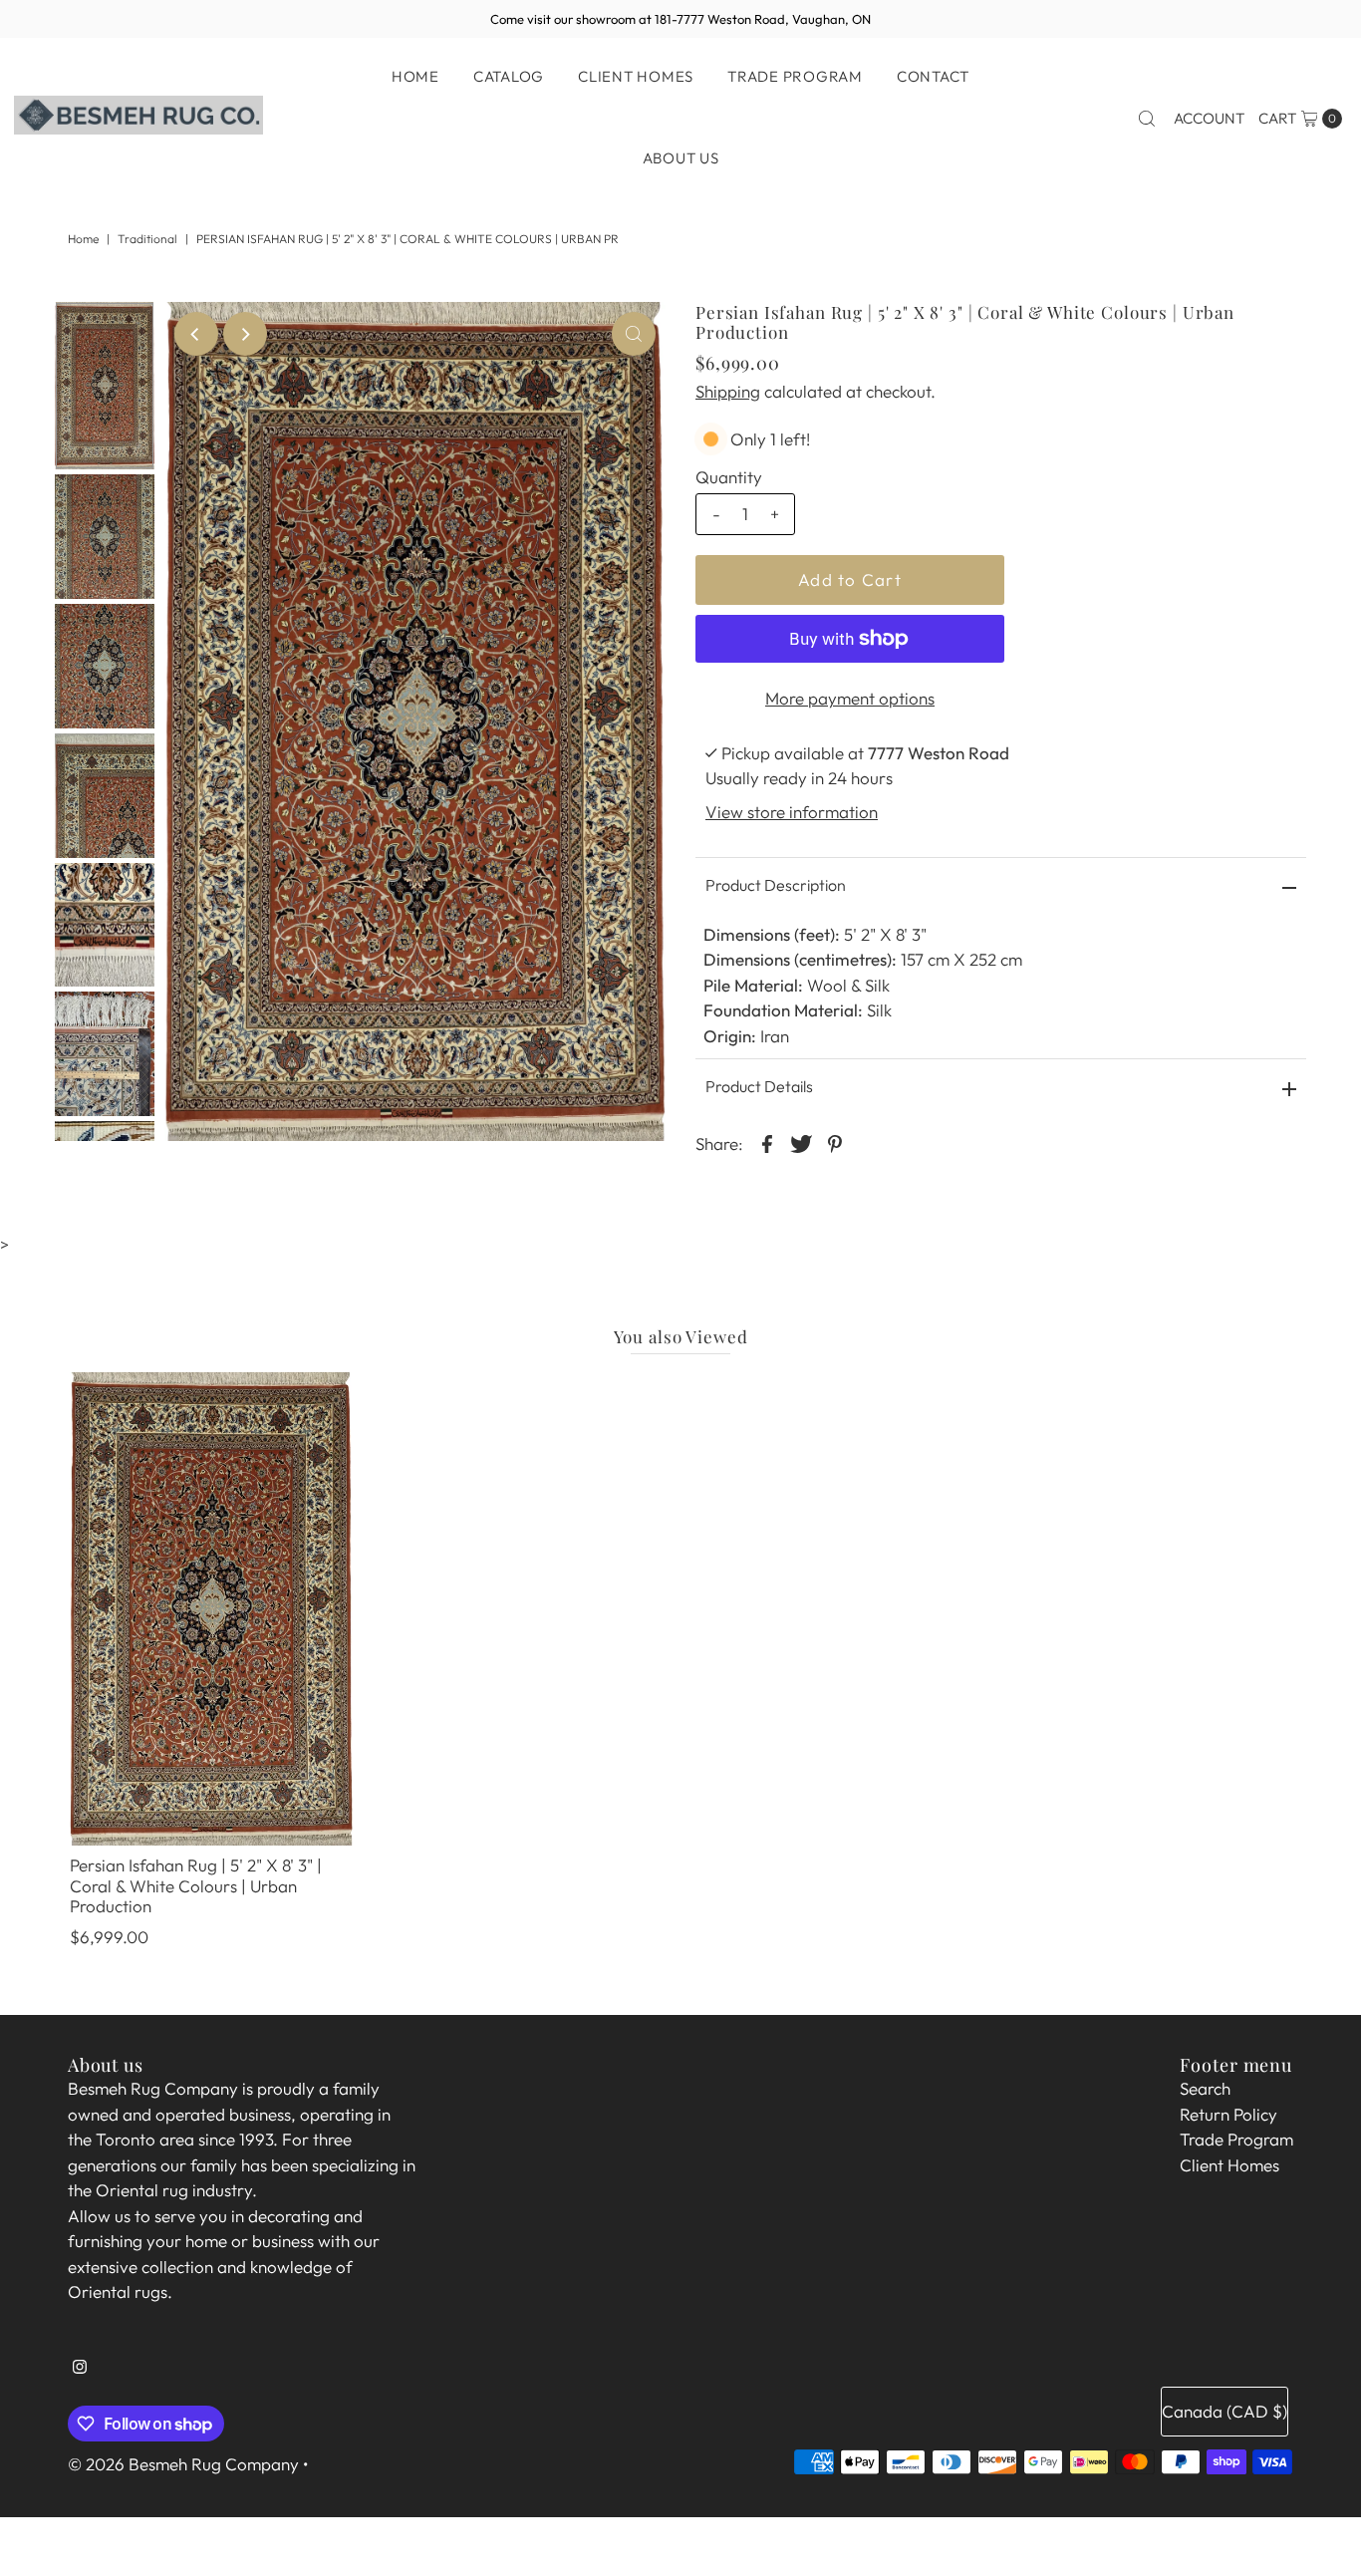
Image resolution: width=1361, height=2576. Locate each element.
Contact (933, 76)
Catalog (509, 76)
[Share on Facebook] (767, 1142)
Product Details (759, 1086)
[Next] (245, 334)
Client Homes (636, 76)
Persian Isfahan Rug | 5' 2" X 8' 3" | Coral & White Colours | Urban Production (196, 1885)
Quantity (729, 477)
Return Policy (1228, 2114)
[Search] (1147, 119)
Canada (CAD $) (1225, 2411)
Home (415, 76)
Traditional (147, 239)
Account (1209, 118)
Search (1205, 2088)
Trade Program (795, 76)
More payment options (850, 698)
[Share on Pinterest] (835, 1142)
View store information (792, 812)
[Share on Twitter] (801, 1142)
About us (681, 158)
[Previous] (196, 334)
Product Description (776, 885)
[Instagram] (80, 2375)
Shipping (728, 391)
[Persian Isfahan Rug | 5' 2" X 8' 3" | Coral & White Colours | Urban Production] (211, 1609)
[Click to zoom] (634, 334)
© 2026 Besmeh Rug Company (183, 2464)
